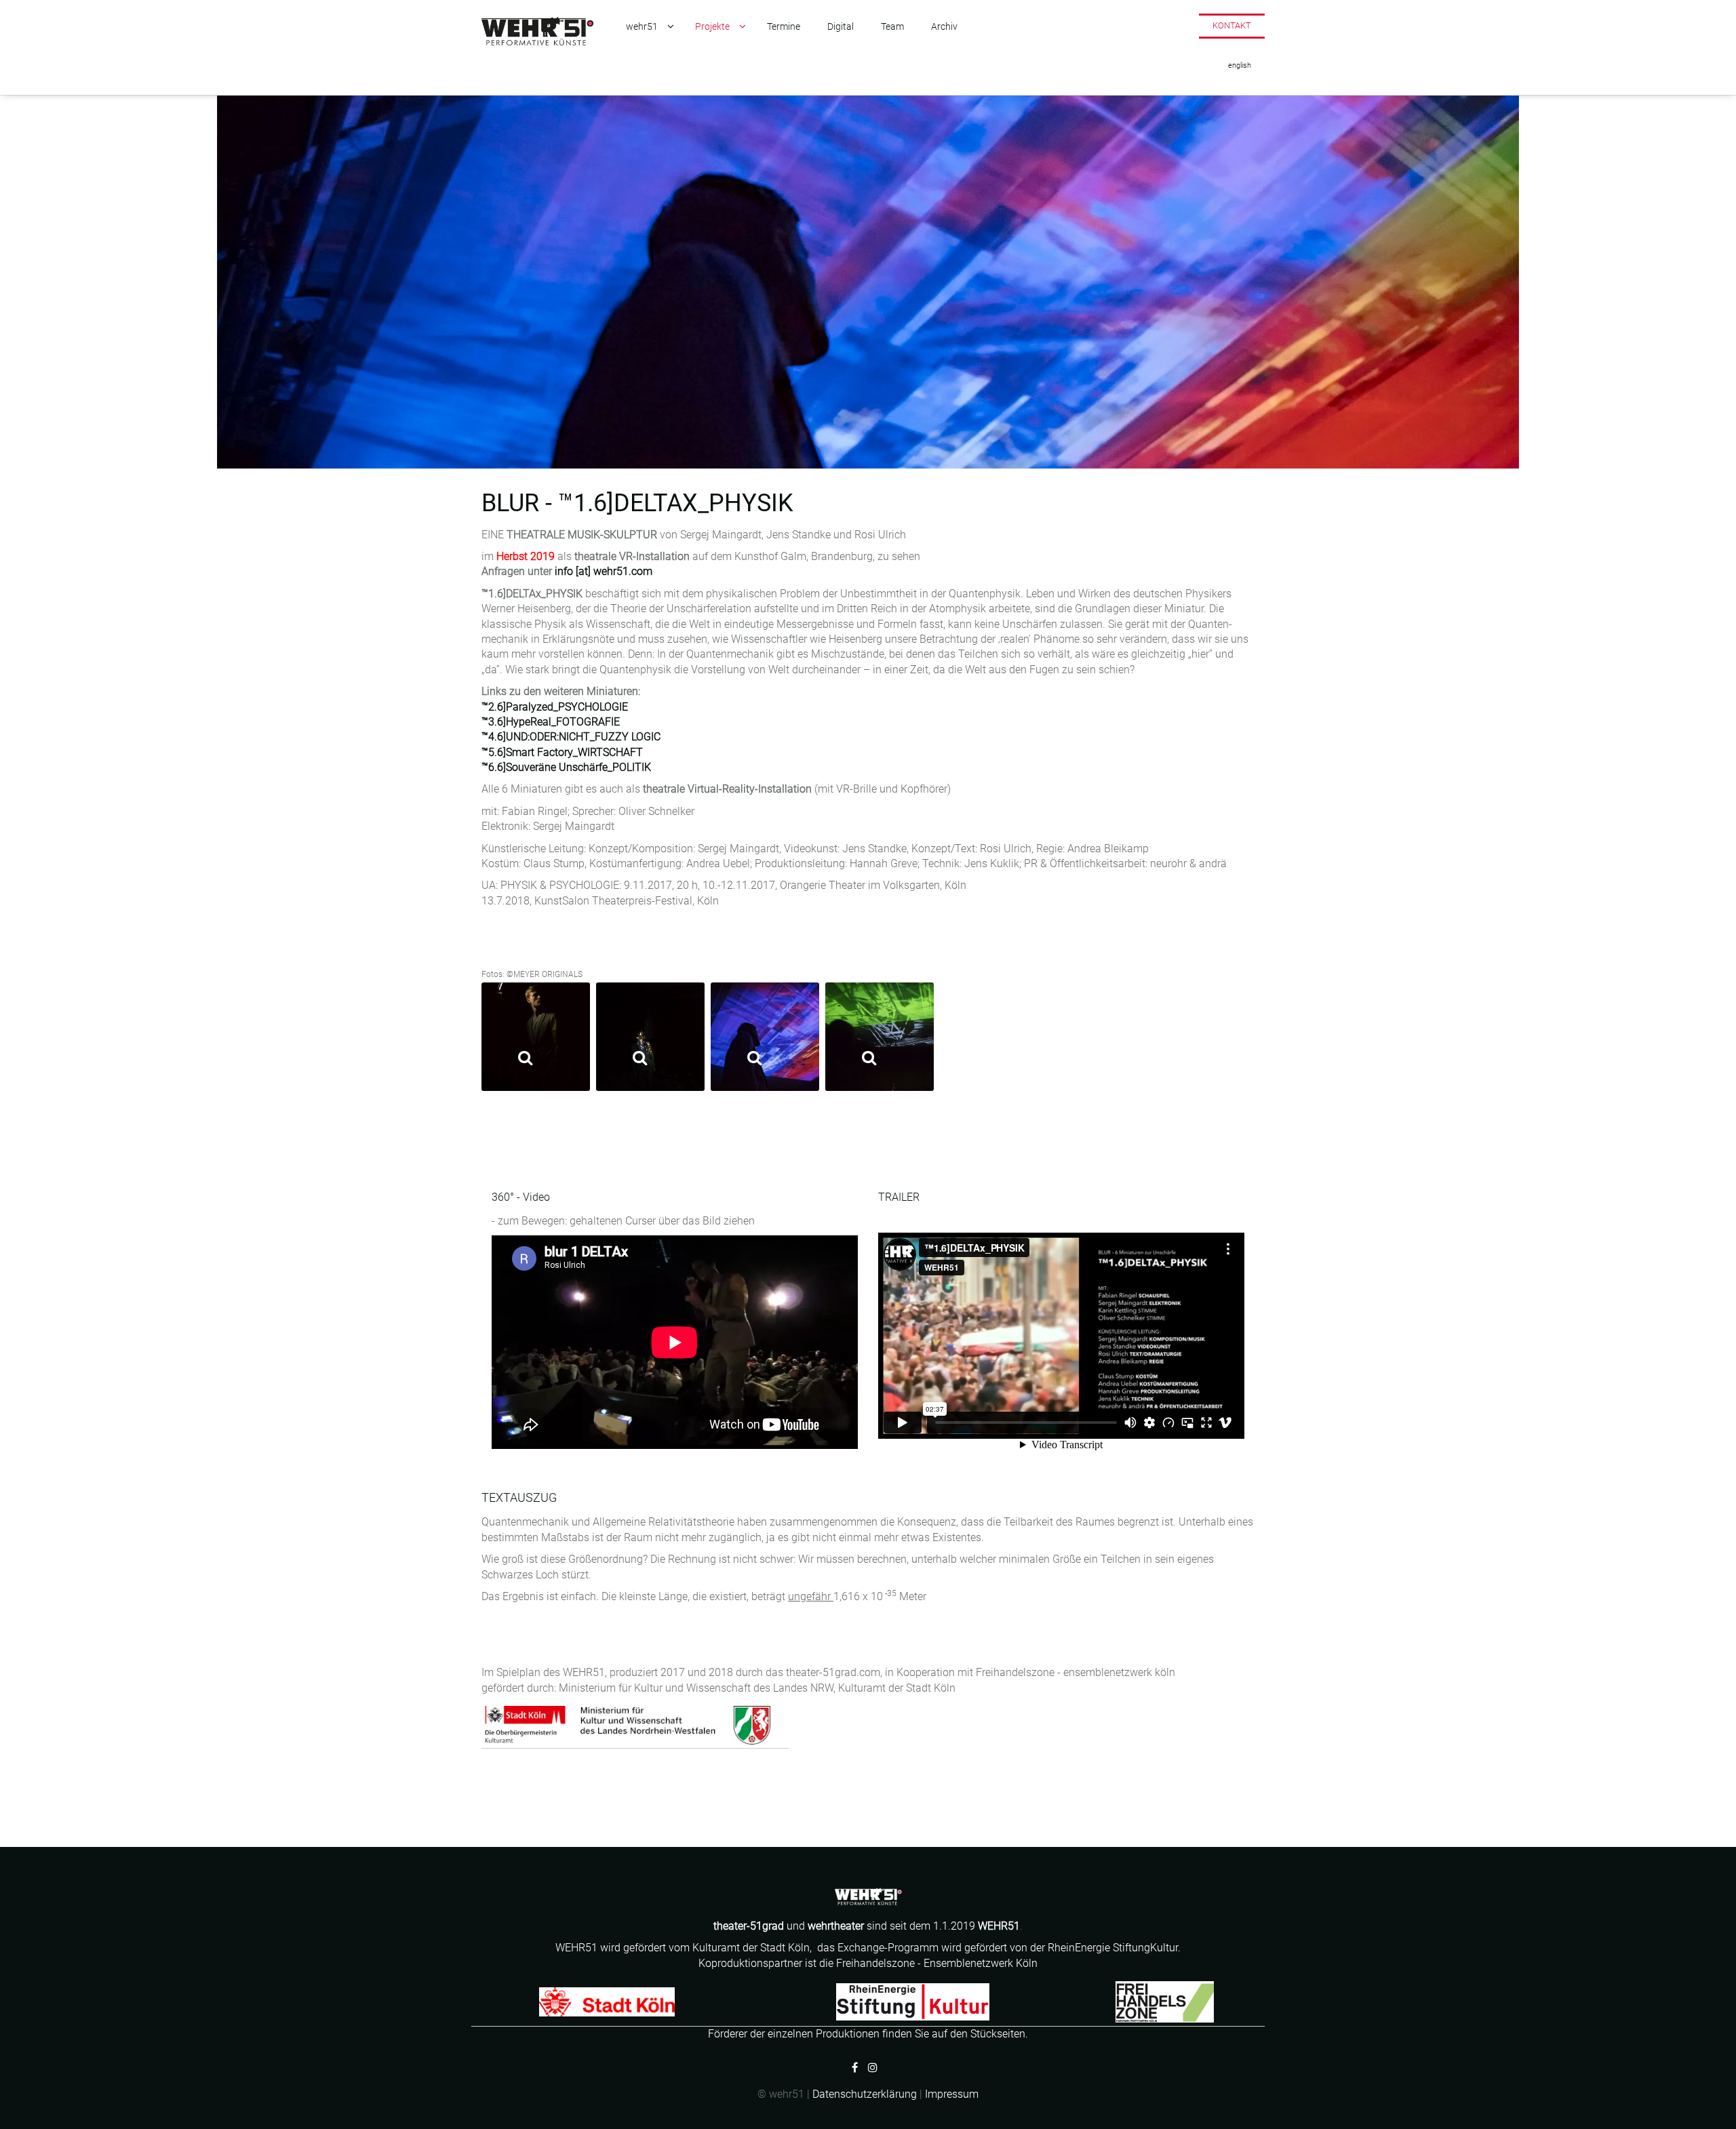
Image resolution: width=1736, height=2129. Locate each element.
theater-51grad (750, 1926)
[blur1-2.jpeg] (650, 1037)
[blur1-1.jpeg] (536, 1037)
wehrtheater (836, 1926)
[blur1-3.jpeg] (765, 1037)
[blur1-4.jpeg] (880, 1037)
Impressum (952, 2094)
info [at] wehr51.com (604, 571)
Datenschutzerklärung (865, 2094)
